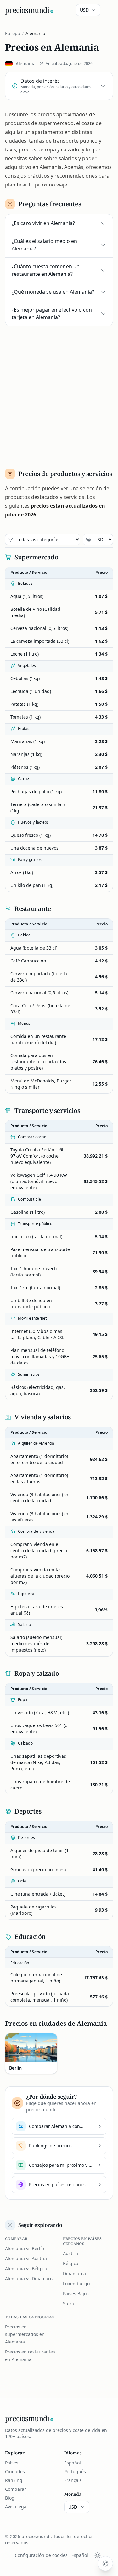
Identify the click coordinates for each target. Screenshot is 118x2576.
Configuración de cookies (41, 2555)
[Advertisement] (59, 395)
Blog (10, 2498)
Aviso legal (16, 2507)
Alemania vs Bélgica (26, 2268)
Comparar (16, 2489)
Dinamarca (74, 2273)
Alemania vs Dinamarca (30, 2278)
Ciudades (15, 2471)
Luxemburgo (76, 2283)
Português (75, 2471)
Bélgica (71, 2263)
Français (73, 2480)
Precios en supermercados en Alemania (25, 2334)
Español (73, 2463)
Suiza (69, 2304)
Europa (13, 33)
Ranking (14, 2480)
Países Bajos (76, 2293)
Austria (70, 2253)
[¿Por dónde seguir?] (105, 2563)
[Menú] (107, 10)
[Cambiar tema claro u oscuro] (98, 2555)
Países (12, 2463)
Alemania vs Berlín (25, 2248)
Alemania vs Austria (26, 2258)
